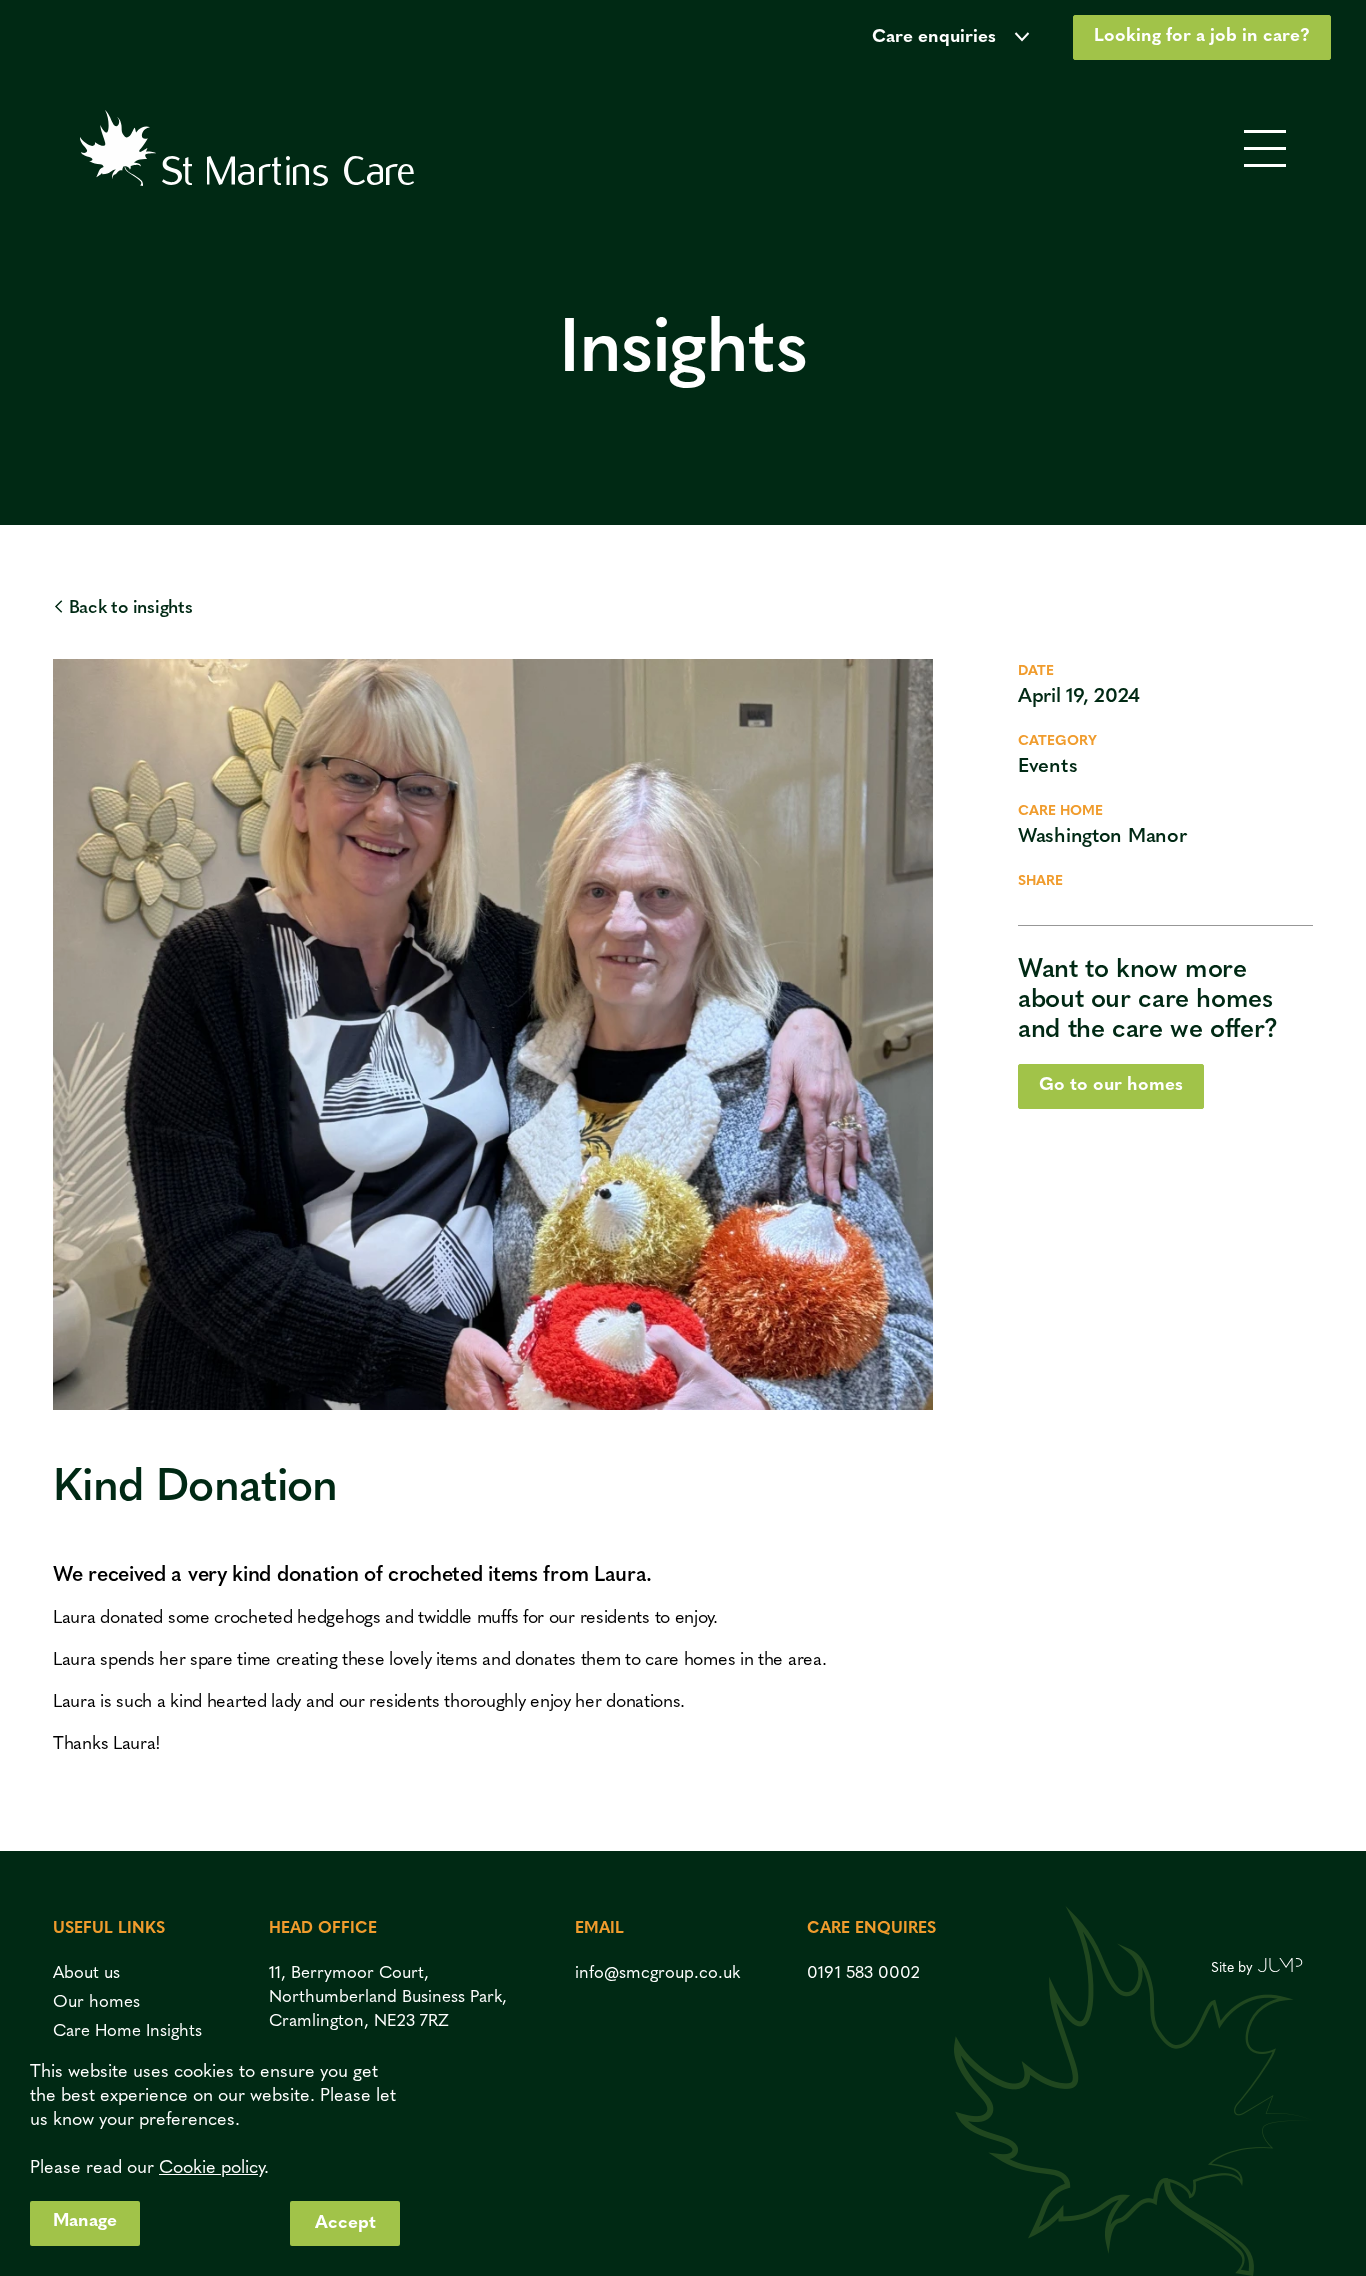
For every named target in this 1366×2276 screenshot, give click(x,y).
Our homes (96, 2002)
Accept (345, 2224)
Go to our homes (1111, 1086)
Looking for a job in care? (1202, 37)
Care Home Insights (127, 2031)
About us (86, 1973)
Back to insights (131, 609)
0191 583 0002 (863, 1973)
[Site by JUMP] (1280, 1967)
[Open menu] (1265, 150)
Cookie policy (211, 2169)
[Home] (247, 150)
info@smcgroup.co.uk (657, 1973)
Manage (85, 2222)
